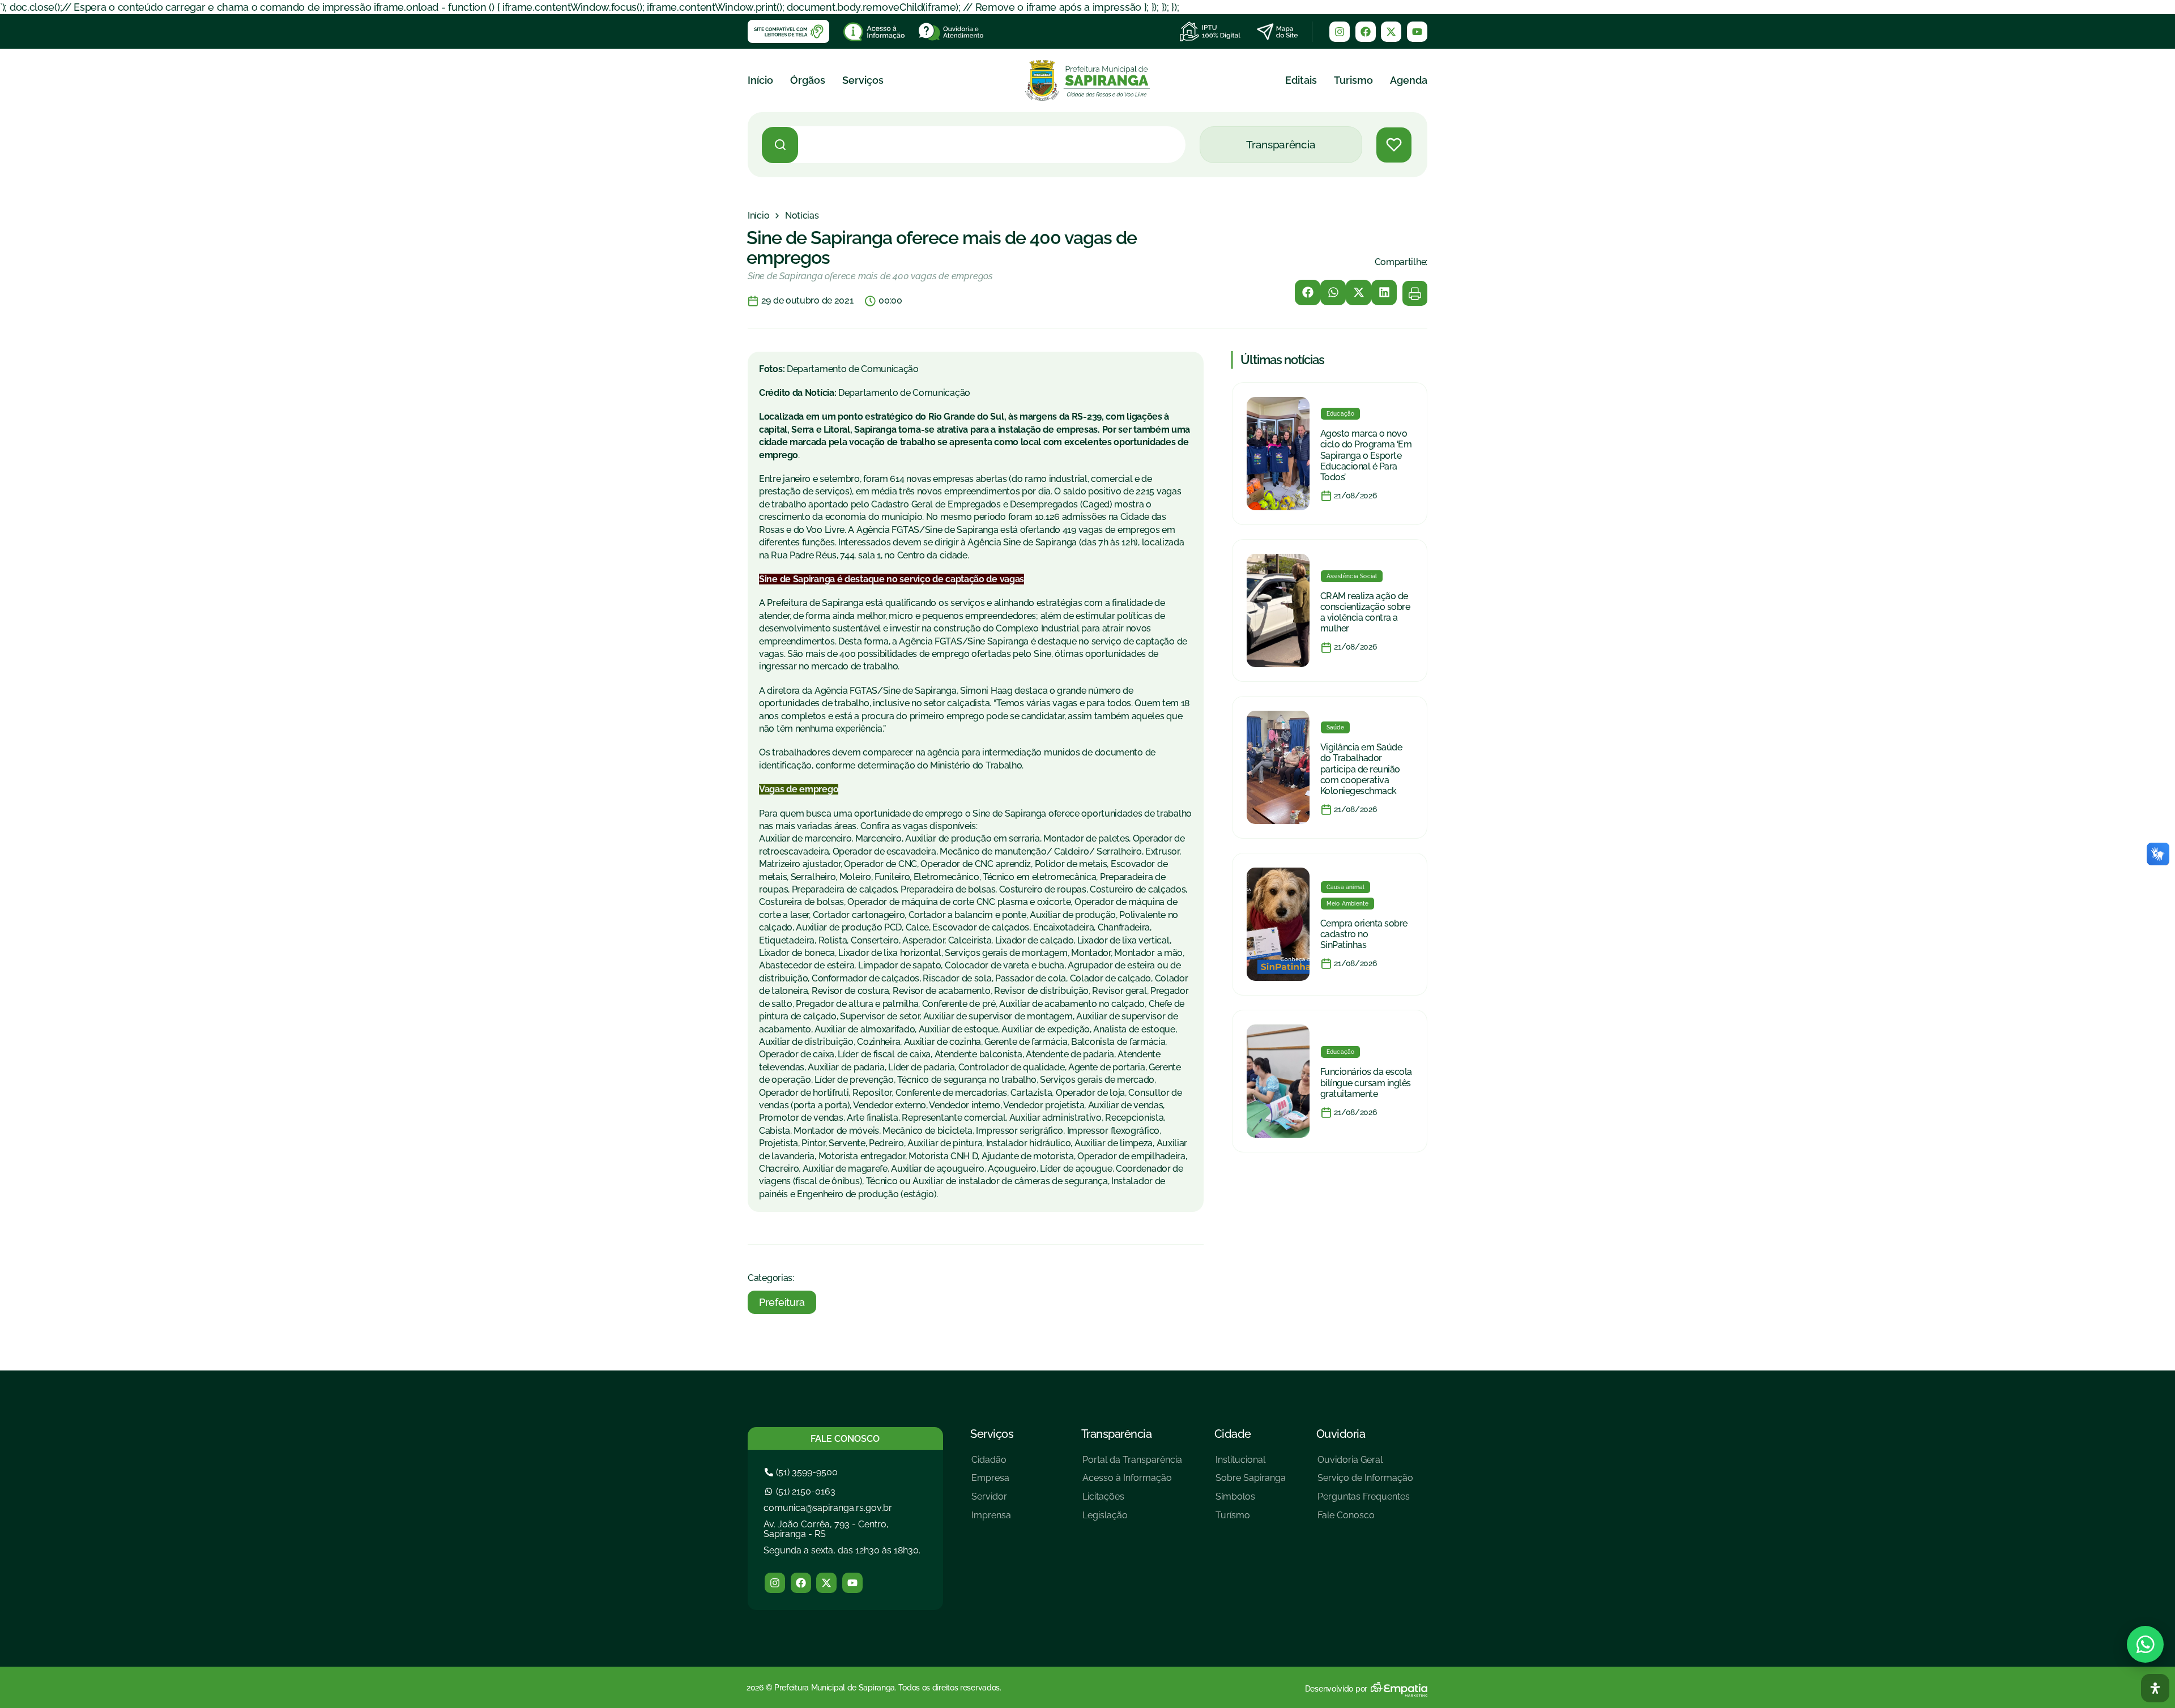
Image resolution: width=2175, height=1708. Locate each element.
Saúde (1335, 727)
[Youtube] (1417, 32)
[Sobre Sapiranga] (1251, 1482)
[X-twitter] (1391, 32)
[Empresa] (991, 1482)
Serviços (863, 80)
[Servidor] (991, 1501)
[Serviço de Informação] (1365, 1482)
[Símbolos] (1251, 1501)
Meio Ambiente (1348, 904)
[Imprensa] (991, 1520)
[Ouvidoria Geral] (1365, 1464)
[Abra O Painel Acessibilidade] (2155, 1688)
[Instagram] (1340, 32)
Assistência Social (1352, 576)
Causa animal (1345, 887)
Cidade (1233, 1434)
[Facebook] (1366, 32)
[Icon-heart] (1394, 145)
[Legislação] (1132, 1520)
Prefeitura (782, 1302)
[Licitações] (1132, 1501)
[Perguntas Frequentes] (1365, 1501)
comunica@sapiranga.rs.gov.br (828, 1508)
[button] (1308, 293)
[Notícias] (802, 216)
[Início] (758, 216)
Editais (1301, 80)
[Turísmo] (1251, 1520)
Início (760, 80)
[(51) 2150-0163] (801, 1491)
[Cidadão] (991, 1464)
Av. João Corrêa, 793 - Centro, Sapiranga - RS (826, 1529)
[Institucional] (1251, 1464)
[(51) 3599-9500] (803, 1472)
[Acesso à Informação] (1132, 1482)
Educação (1341, 414)
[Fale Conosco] (1365, 1520)
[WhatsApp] (2145, 1644)
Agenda (1409, 80)
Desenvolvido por (1336, 1689)
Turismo (1353, 80)
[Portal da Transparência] (1132, 1464)
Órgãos (808, 80)
